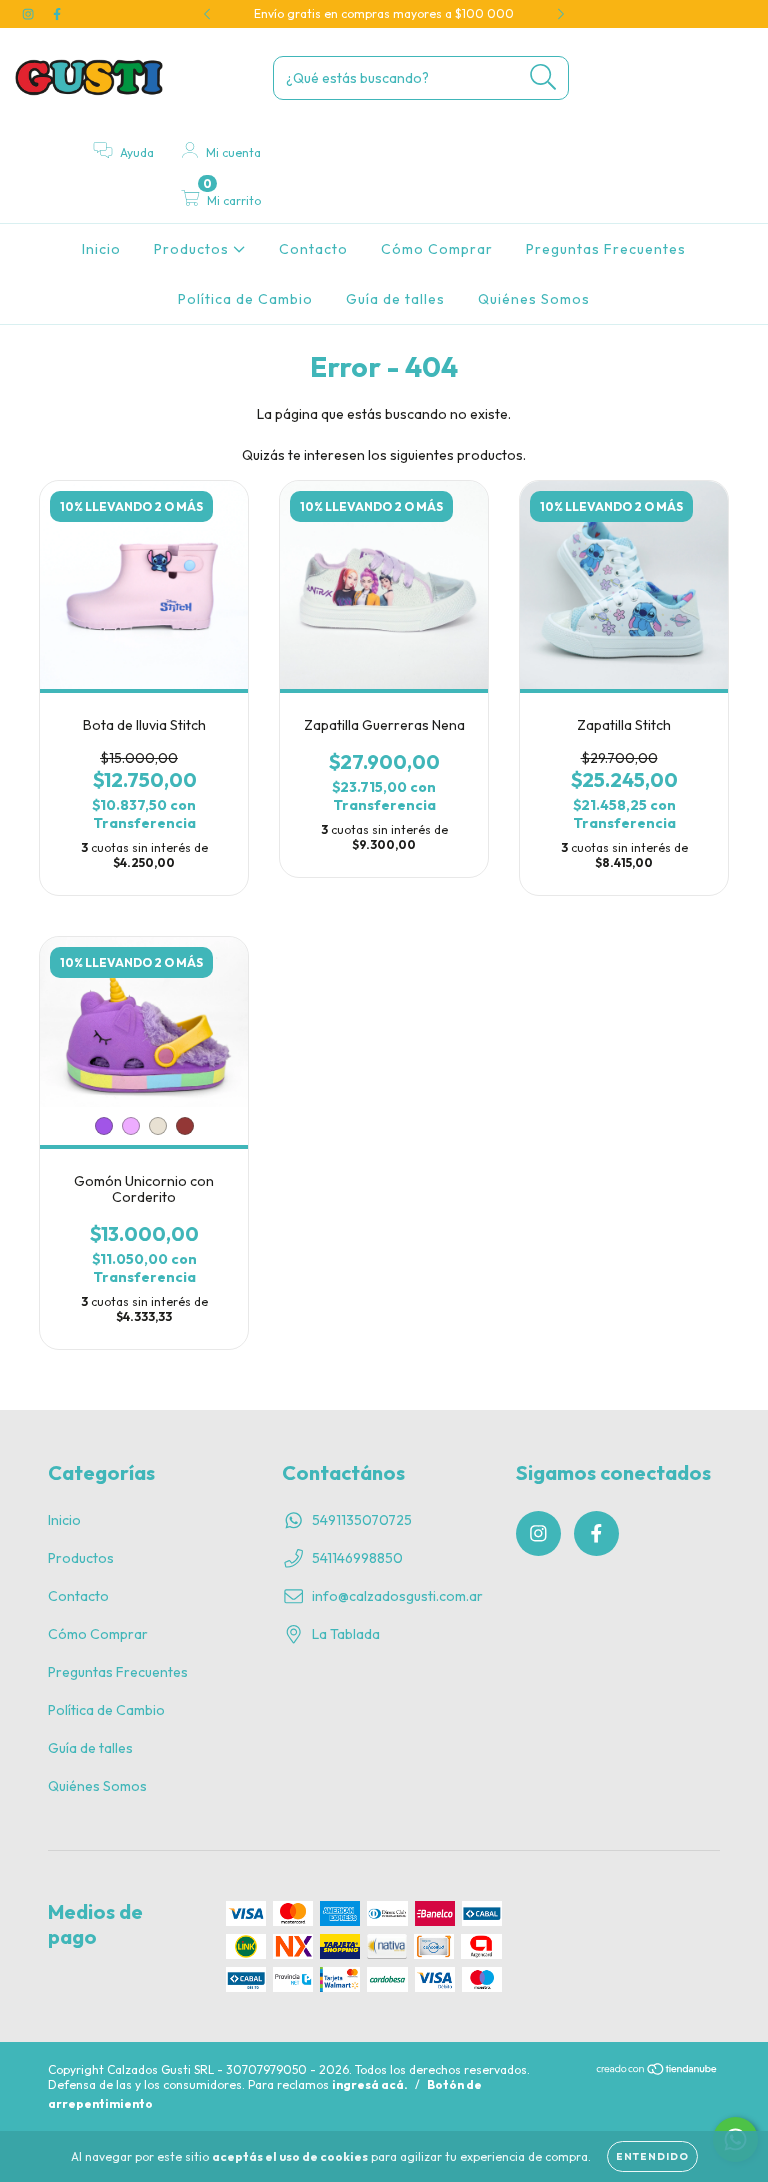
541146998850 (357, 1558)
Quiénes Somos (534, 299)
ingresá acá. (370, 2084)
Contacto (313, 249)
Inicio (101, 249)
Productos (193, 249)
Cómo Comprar (437, 249)
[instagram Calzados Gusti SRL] (29, 14)
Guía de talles (395, 299)
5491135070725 (362, 1520)
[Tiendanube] (657, 2071)
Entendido (652, 2156)
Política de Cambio (245, 299)
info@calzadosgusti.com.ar (397, 1596)
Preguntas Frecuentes (606, 249)
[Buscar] (543, 77)
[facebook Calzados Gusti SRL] (57, 14)
